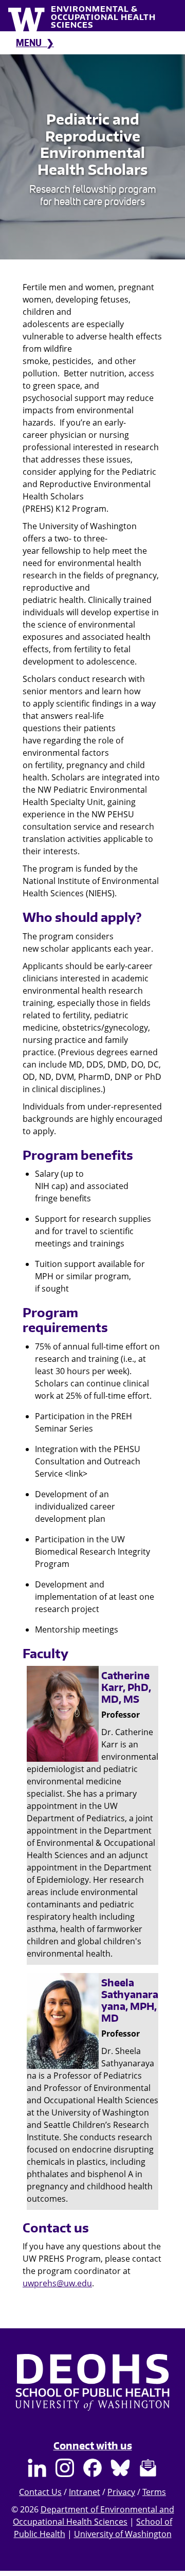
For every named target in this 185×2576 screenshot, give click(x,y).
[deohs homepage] (92, 2392)
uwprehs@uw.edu (57, 2283)
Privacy (121, 2492)
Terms (154, 2492)
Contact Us (40, 2492)
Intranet (85, 2492)
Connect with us (93, 2446)
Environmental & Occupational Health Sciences (103, 17)
